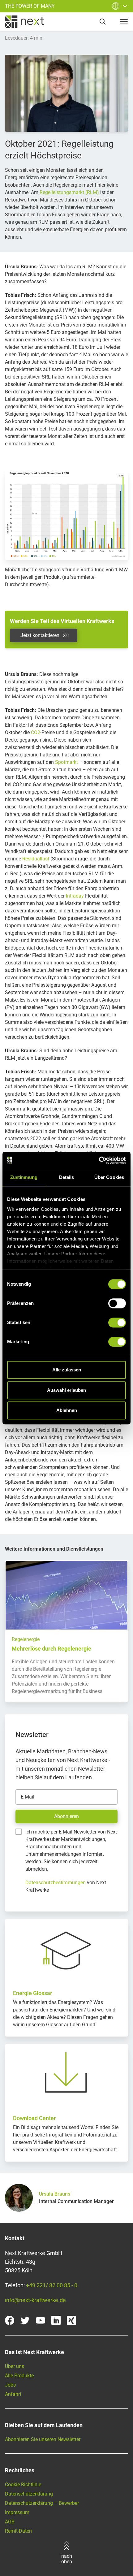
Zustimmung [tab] (24, 1177)
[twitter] (25, 2320)
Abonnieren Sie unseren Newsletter (43, 2439)
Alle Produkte (19, 2376)
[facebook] (10, 2320)
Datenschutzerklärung (29, 2494)
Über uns (15, 2366)
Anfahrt (13, 2394)
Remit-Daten (18, 2531)
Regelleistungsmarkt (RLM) (69, 192)
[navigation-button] (124, 22)
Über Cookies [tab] (109, 1177)
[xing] (71, 2320)
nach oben (67, 2559)
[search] (103, 22)
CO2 (36, 732)
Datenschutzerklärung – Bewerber (42, 2503)
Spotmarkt (66, 762)
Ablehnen (67, 1410)
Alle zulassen (67, 1370)
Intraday (75, 896)
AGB (10, 2522)
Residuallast (36, 859)
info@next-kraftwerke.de (35, 2300)
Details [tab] (67, 1177)
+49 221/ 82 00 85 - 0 (52, 2285)
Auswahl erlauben (66, 1390)
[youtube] (41, 2320)
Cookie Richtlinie (23, 2485)
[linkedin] (56, 2320)
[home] (25, 22)
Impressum (17, 2512)
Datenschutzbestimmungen (56, 1883)
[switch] (117, 1303)
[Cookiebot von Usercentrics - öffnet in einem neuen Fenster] (99, 1160)
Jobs (10, 2385)
